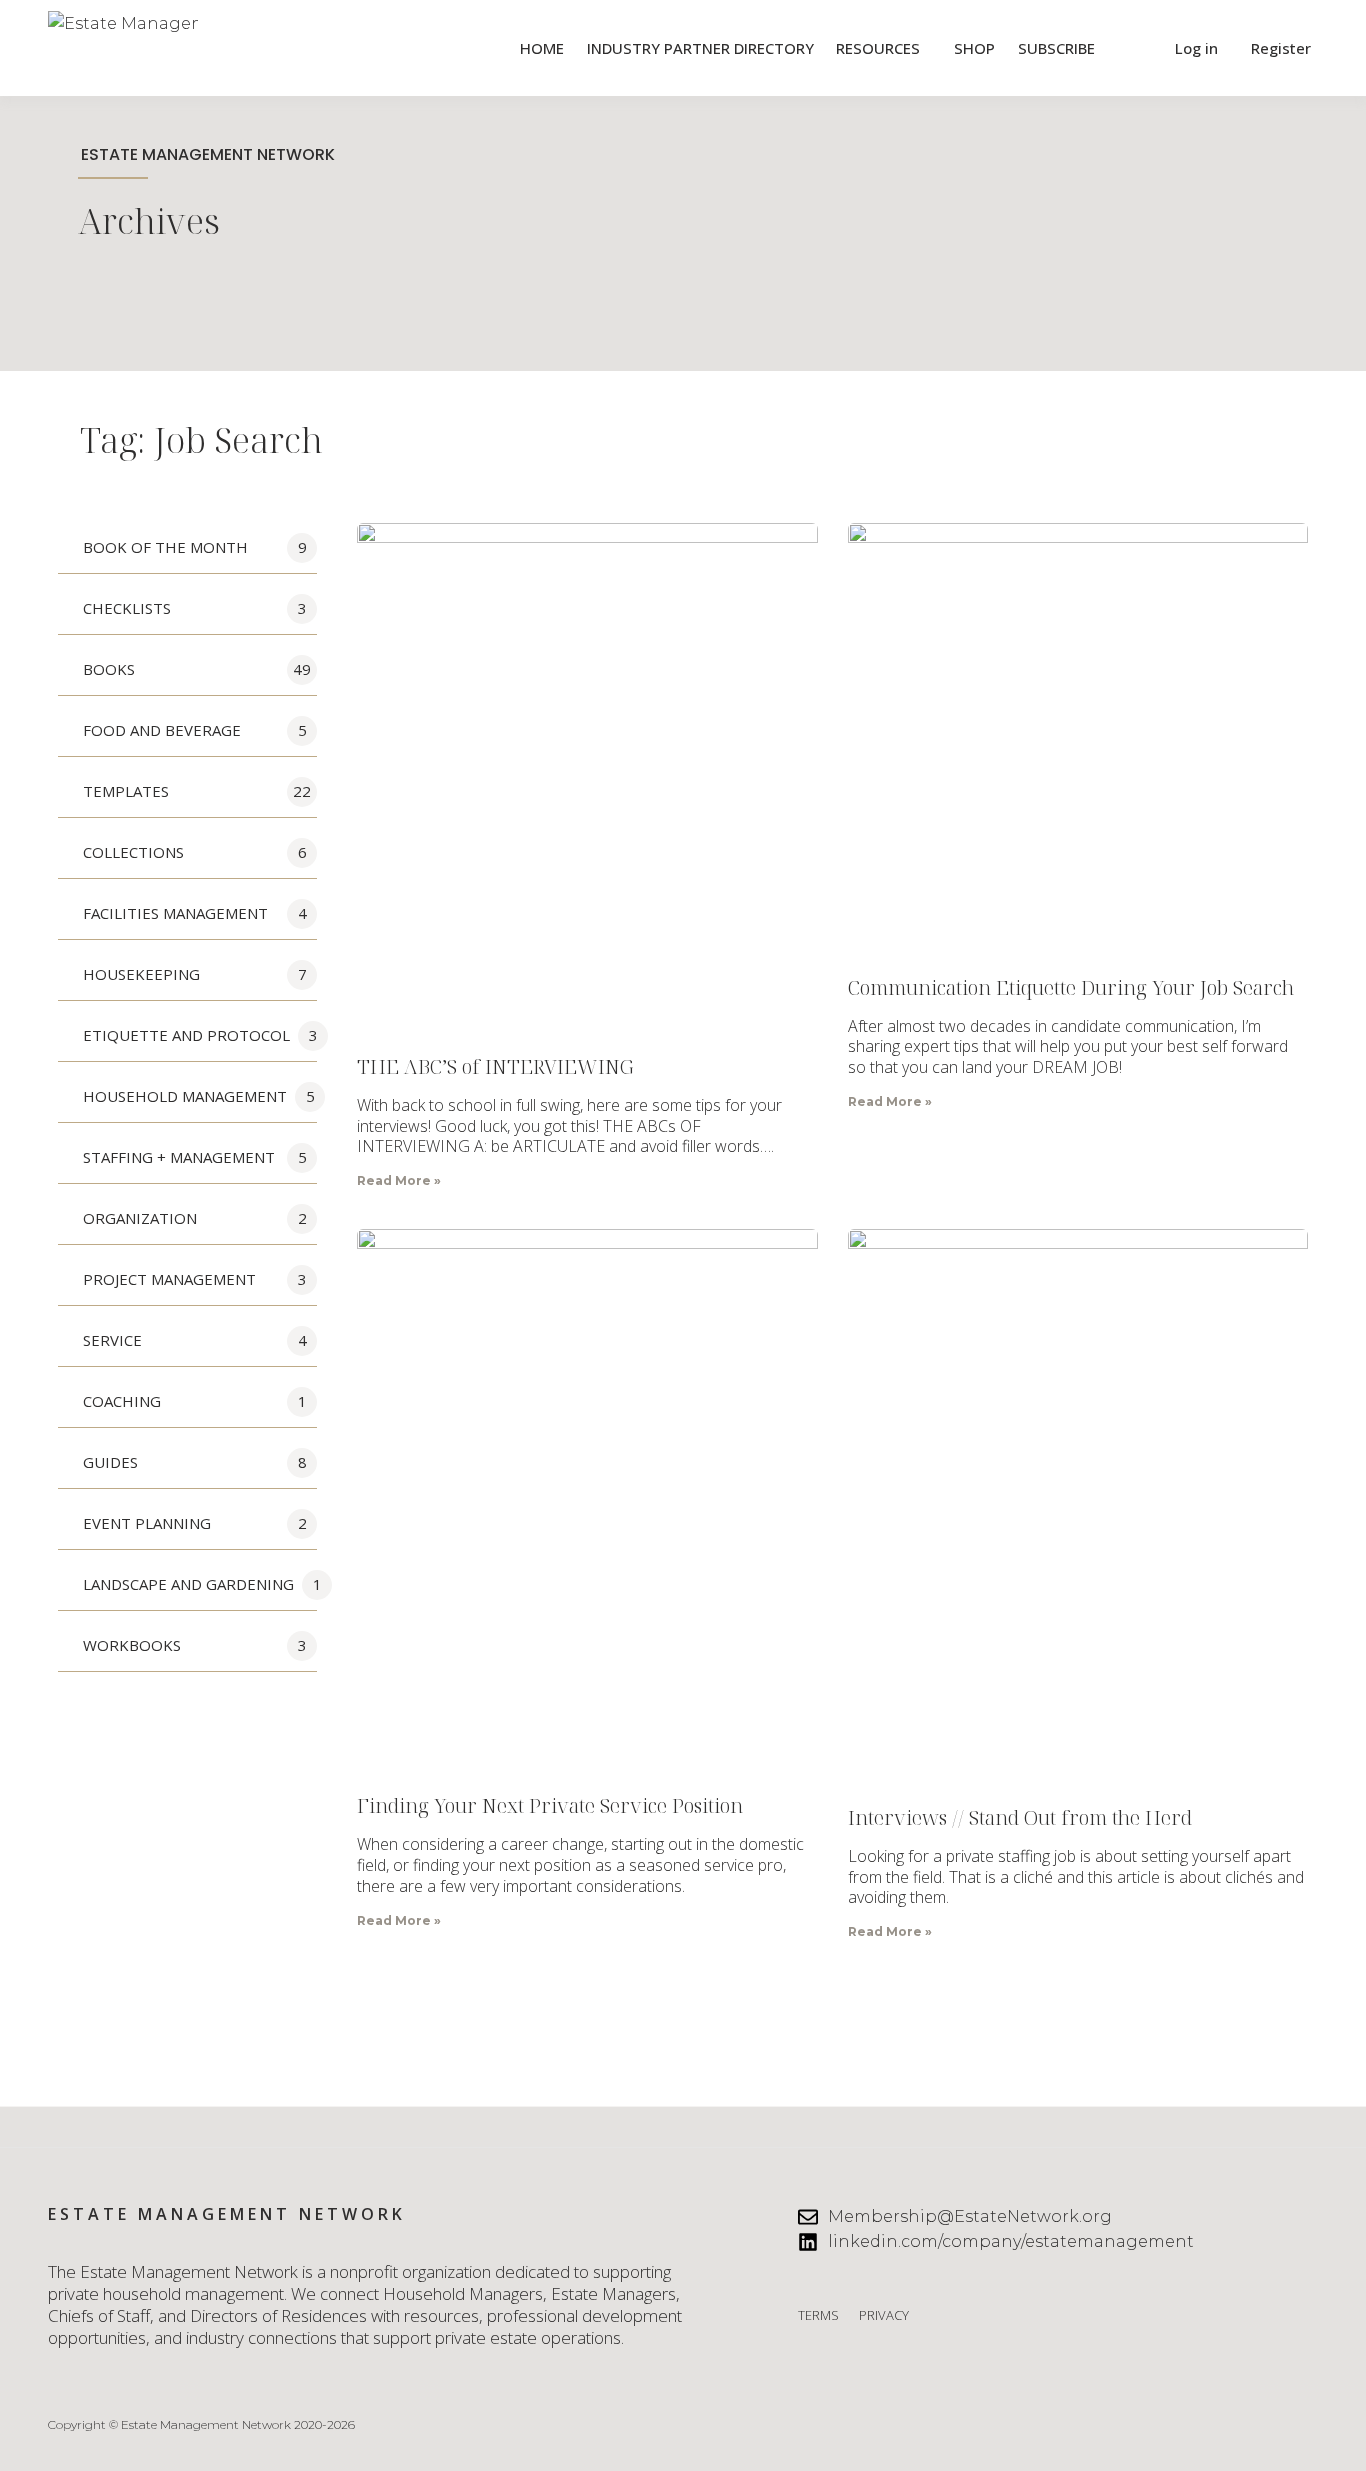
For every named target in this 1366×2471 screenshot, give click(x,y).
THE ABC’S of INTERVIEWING (495, 1066)
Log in (1196, 48)
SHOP (974, 48)
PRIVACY (884, 2315)
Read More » (399, 1180)
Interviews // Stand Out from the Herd (1020, 1817)
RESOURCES (878, 48)
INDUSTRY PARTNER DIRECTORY (700, 48)
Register (1281, 48)
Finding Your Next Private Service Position (550, 1805)
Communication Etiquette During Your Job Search (1071, 987)
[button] (1133, 48)
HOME (542, 48)
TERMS (818, 2315)
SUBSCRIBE (1056, 48)
